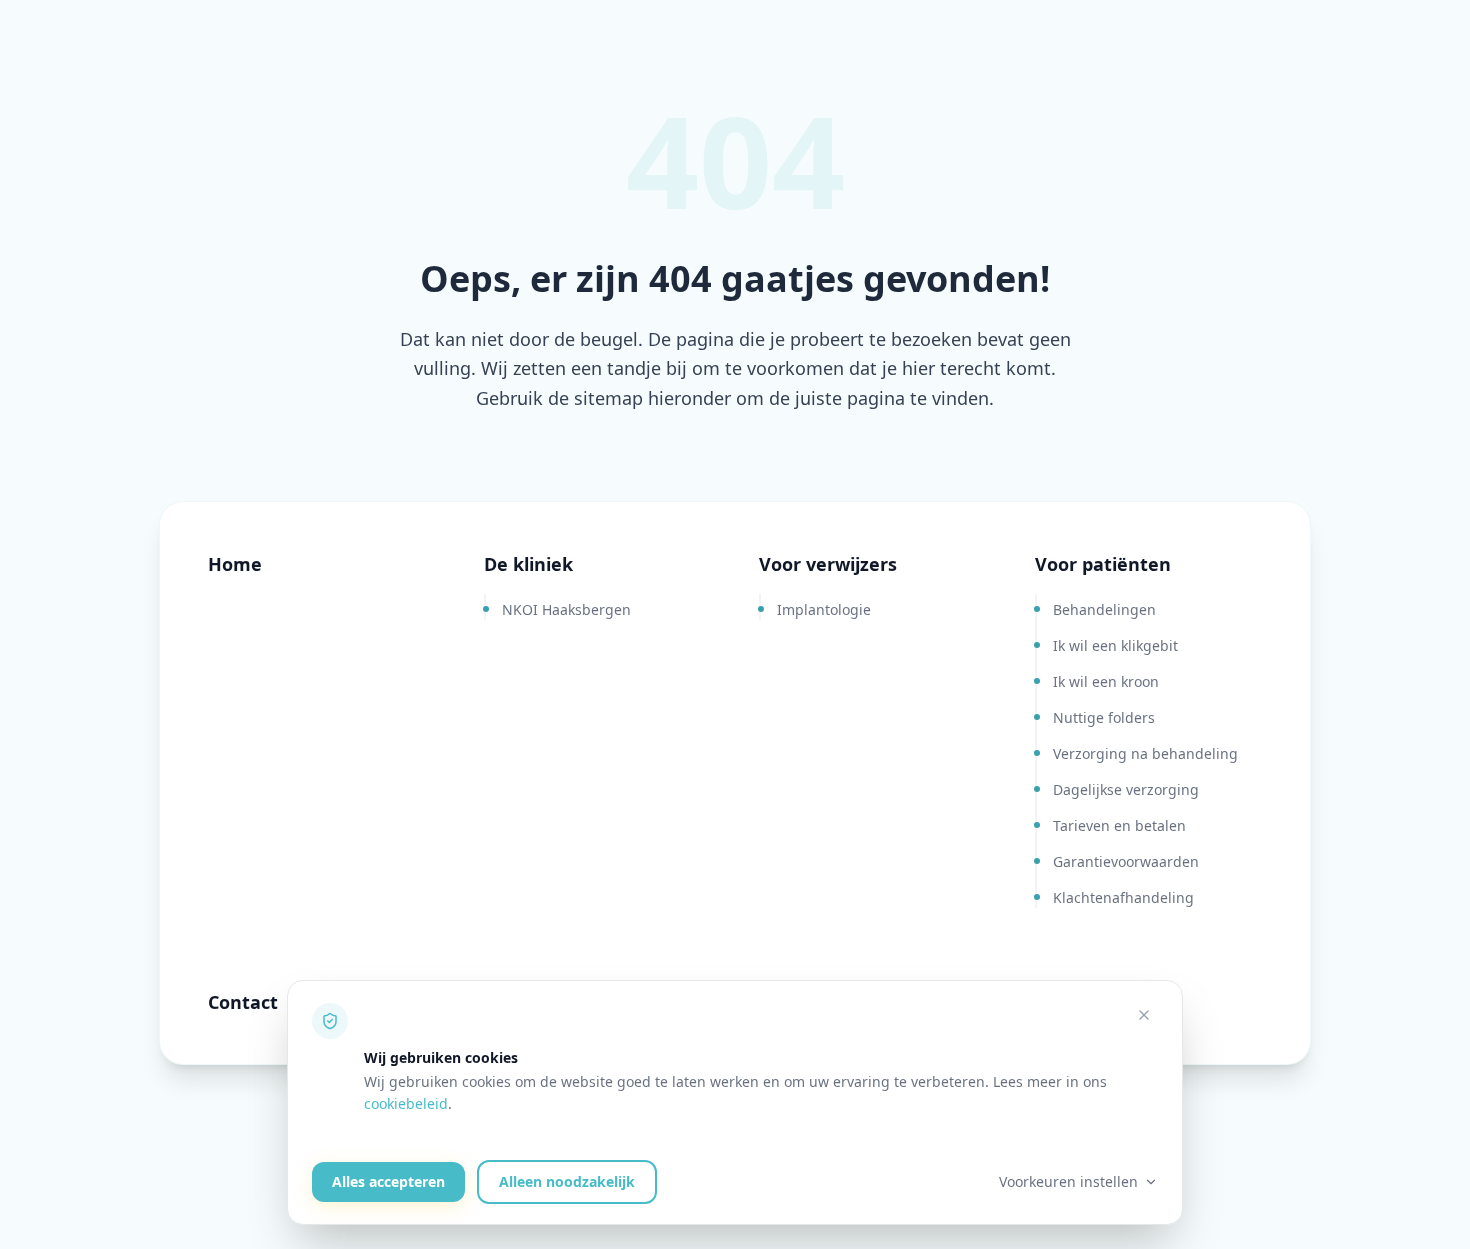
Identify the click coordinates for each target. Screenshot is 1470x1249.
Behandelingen (1104, 609)
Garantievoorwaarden (1126, 861)
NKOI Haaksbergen (566, 609)
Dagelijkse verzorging (1126, 789)
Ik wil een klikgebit (1115, 645)
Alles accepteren (388, 1181)
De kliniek (528, 564)
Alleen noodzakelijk (567, 1181)
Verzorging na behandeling (1145, 753)
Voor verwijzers (828, 564)
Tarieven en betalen (1119, 825)
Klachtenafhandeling (1123, 897)
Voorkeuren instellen (1068, 1181)
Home (235, 564)
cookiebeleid (406, 1103)
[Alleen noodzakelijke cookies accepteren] (1144, 1015)
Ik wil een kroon (1106, 681)
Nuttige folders (1104, 717)
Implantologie (824, 609)
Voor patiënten (1103, 564)
